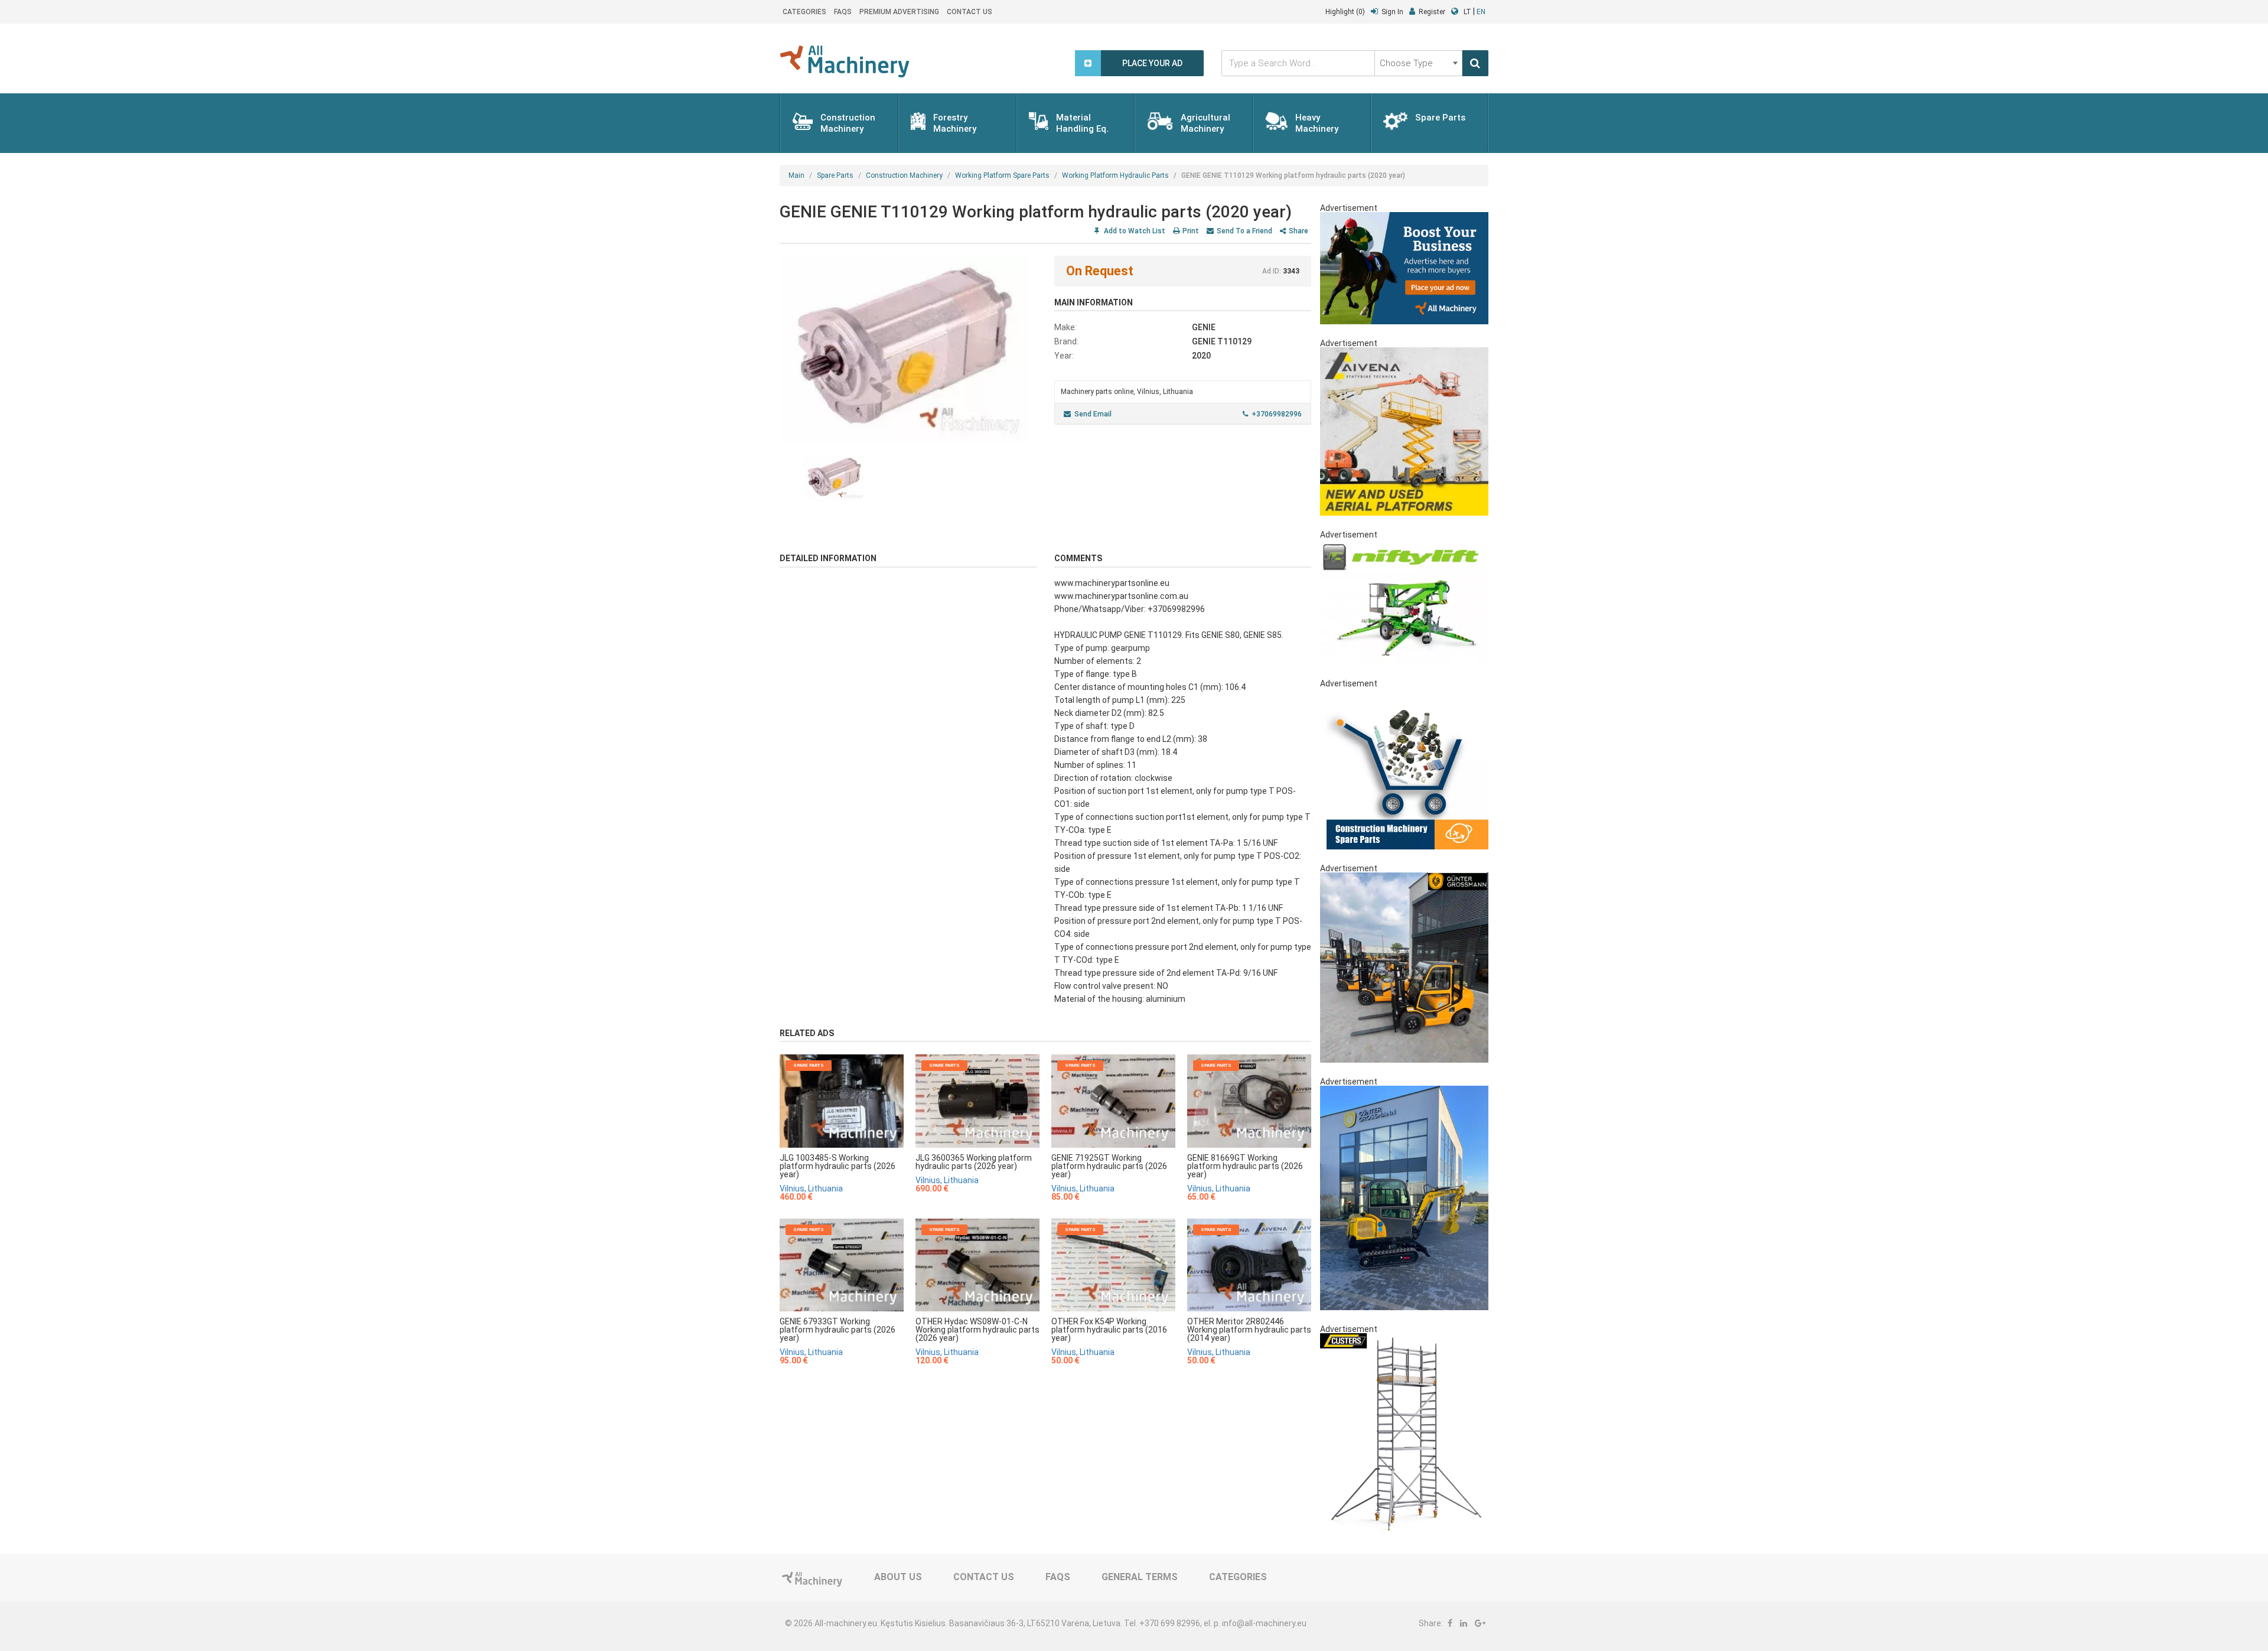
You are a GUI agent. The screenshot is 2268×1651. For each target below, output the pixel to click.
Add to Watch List (1134, 231)
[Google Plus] (1480, 1623)
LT (1467, 12)
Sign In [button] (1392, 12)
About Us (898, 1577)
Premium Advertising (899, 12)
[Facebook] (1450, 1623)
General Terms (1140, 1577)
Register (1432, 12)
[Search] (1475, 63)
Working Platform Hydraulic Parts (1115, 175)
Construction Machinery (904, 175)
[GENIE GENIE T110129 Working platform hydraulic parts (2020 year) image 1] (908, 349)
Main (796, 175)
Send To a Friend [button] (1244, 231)
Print (1191, 231)
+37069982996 (1277, 414)
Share (1298, 231)
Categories (804, 12)
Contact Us (970, 12)
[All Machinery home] (845, 61)
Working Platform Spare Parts (1002, 175)
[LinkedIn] (1464, 1623)
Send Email (1093, 414)
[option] (908, 349)
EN (1481, 12)
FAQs (843, 12)
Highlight (1345, 12)
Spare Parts (835, 175)
